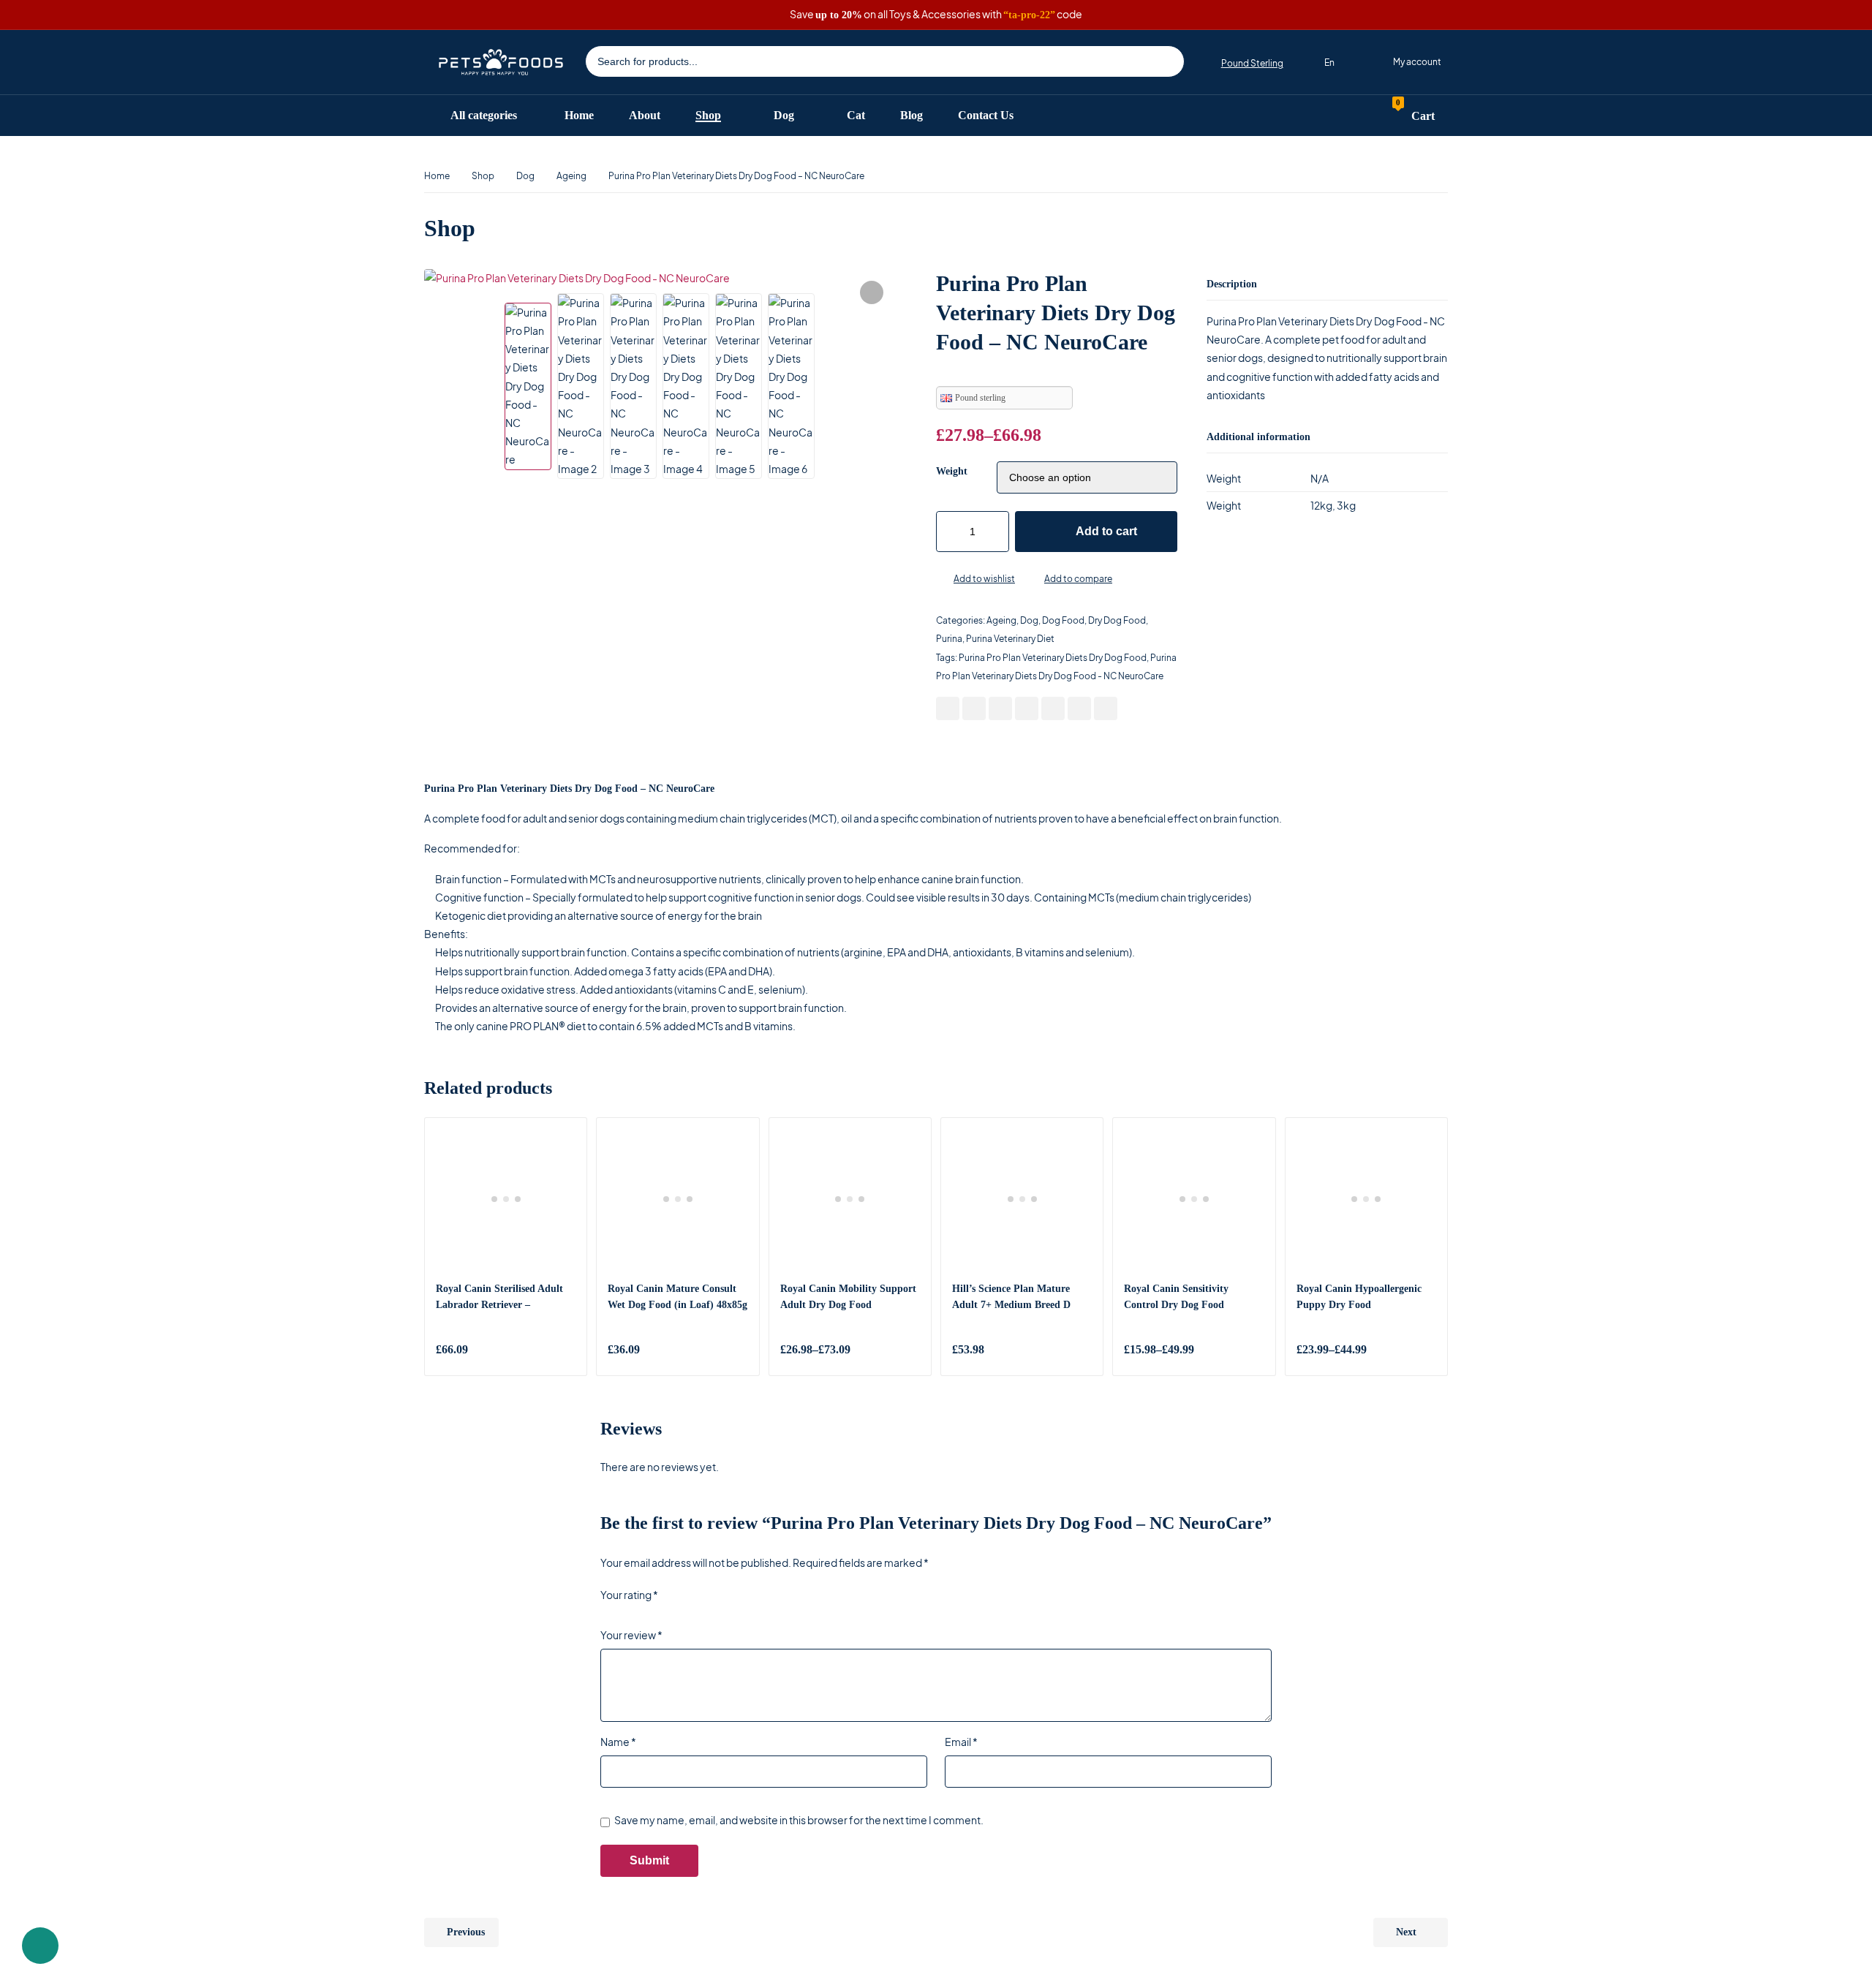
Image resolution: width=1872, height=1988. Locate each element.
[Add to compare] (1033, 580)
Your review (631, 1635)
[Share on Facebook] (948, 708)
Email (961, 1742)
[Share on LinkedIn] (1027, 708)
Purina (949, 639)
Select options (905, 1350)
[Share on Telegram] (1106, 708)
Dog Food (1063, 620)
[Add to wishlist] (942, 580)
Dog (525, 176)
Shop (483, 176)
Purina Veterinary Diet (1010, 639)
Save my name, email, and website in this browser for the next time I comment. (799, 1820)
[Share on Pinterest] (1000, 708)
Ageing (571, 176)
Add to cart (1106, 531)
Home (437, 176)
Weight (952, 471)
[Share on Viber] (1079, 708)
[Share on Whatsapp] (1053, 708)
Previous (466, 1932)
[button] (872, 292)
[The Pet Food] (501, 62)
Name (618, 1742)
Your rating (629, 1595)
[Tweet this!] (974, 708)
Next (1406, 1932)
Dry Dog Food (1117, 620)
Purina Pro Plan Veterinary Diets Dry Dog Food (1053, 658)
